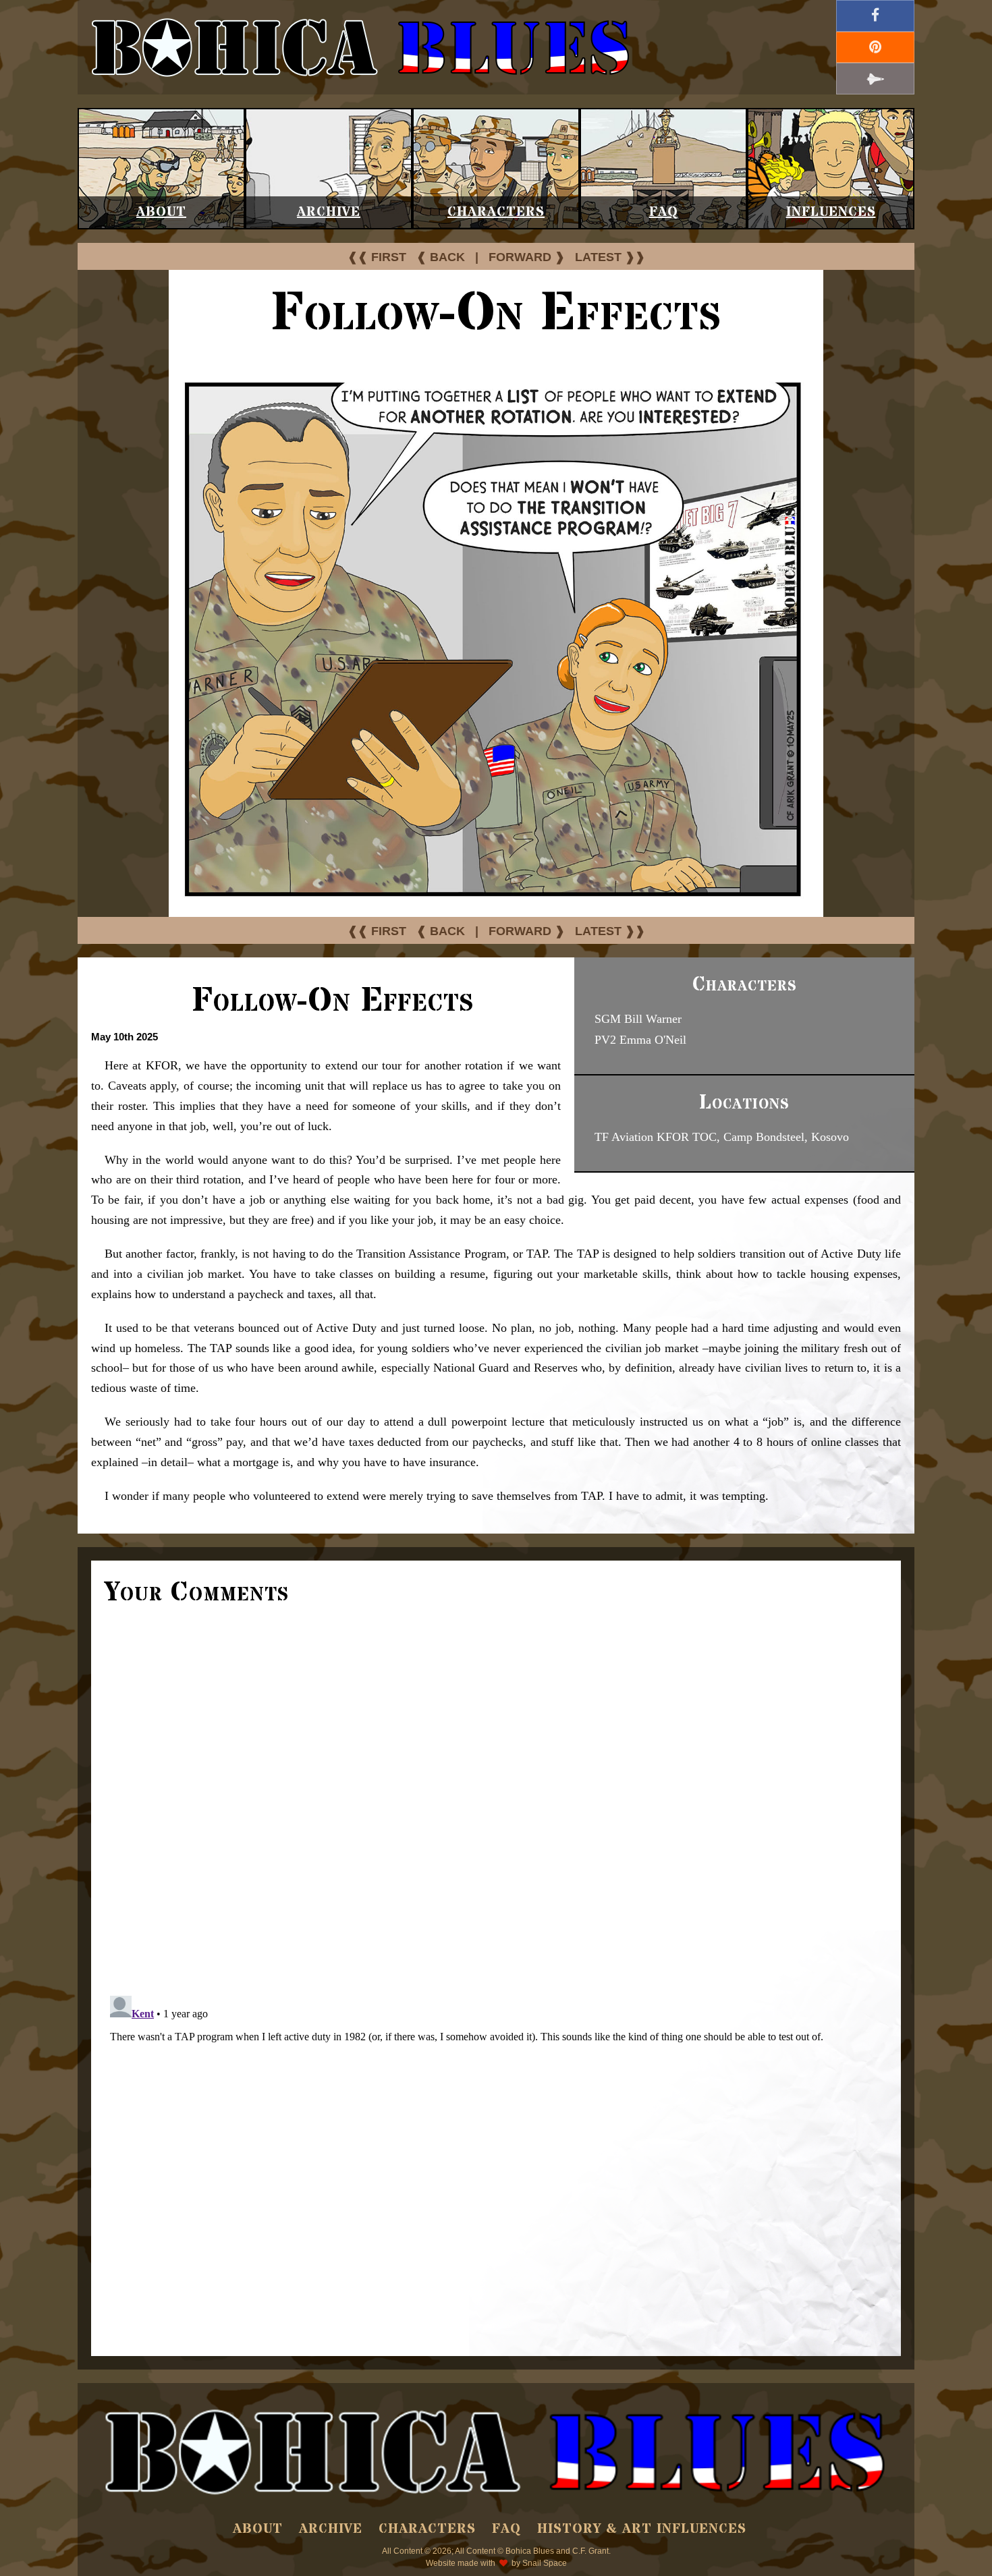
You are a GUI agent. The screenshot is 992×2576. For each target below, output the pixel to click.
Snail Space (545, 2563)
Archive (329, 212)
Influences (831, 212)
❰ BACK (441, 257)
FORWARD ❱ (527, 257)
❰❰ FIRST (377, 257)
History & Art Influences (642, 2529)
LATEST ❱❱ (610, 257)
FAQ (664, 212)
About (161, 212)
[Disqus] (496, 1799)
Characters (496, 212)
